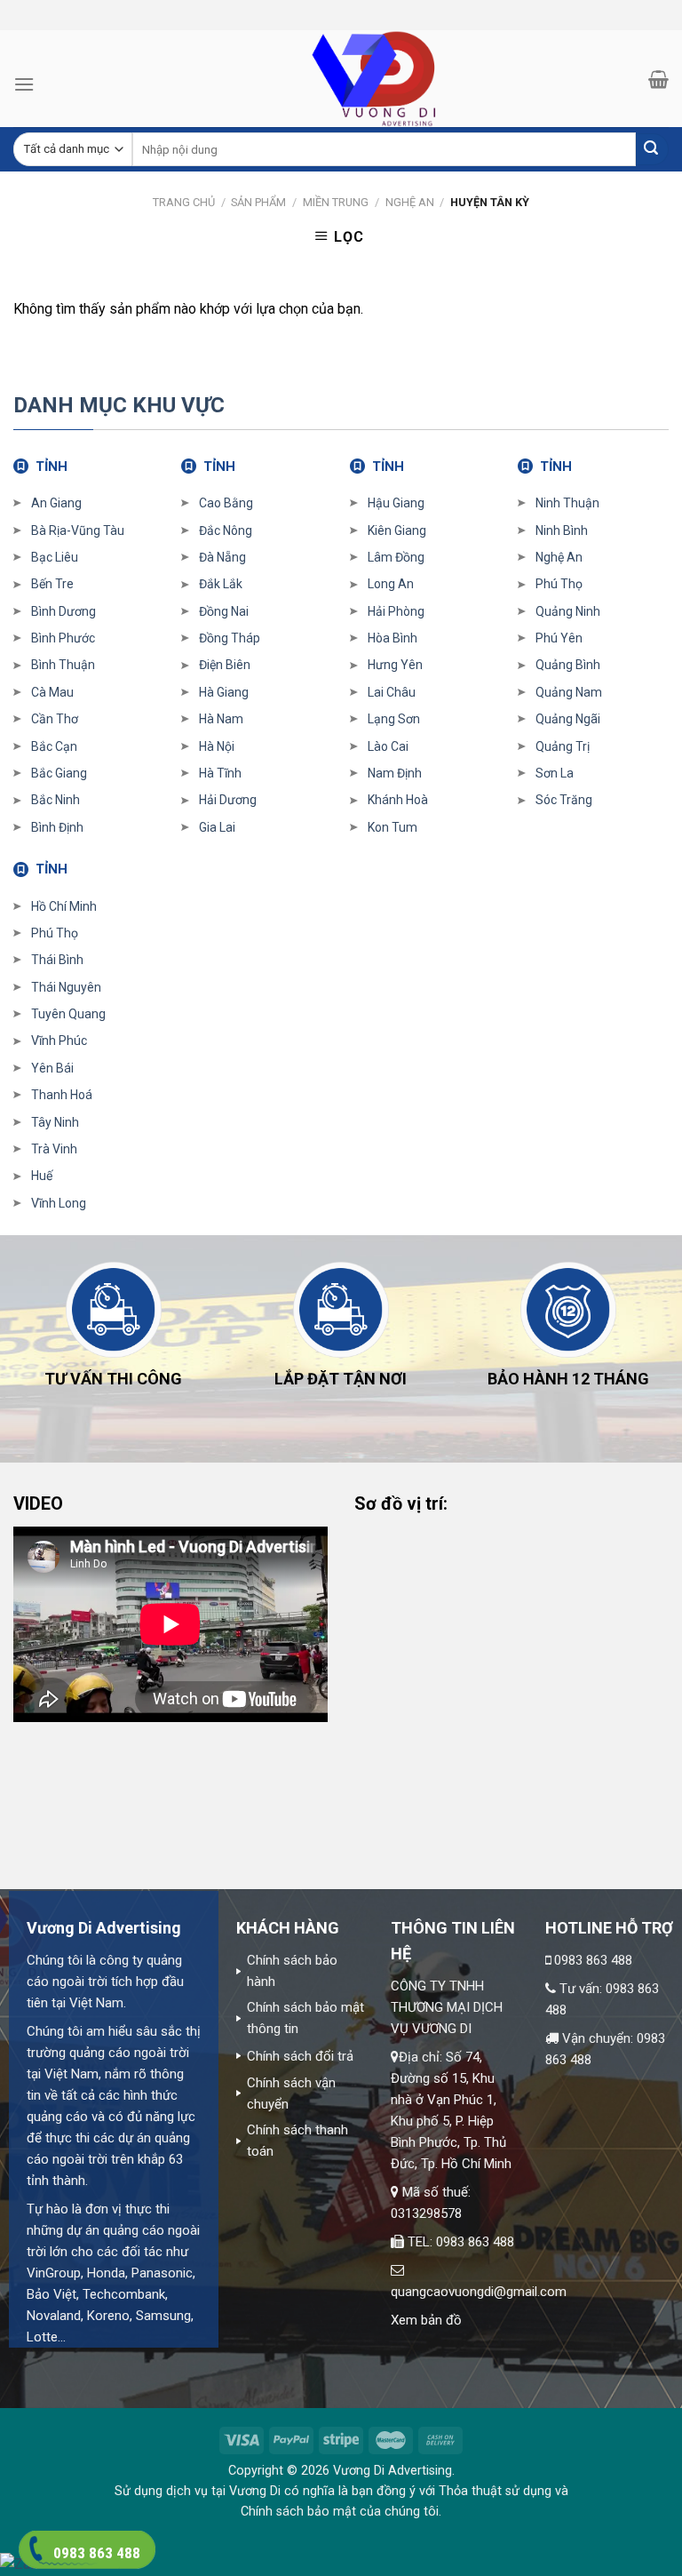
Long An (391, 584)
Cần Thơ (55, 719)
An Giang (56, 503)
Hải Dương (228, 800)
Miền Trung (336, 202)
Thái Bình (57, 960)
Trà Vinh (54, 1149)
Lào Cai (388, 746)
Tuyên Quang (68, 1014)
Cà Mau (52, 692)
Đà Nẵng (222, 557)
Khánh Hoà (398, 800)
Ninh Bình (562, 530)
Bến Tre (52, 584)
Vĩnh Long (59, 1203)
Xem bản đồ (426, 2320)
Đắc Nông (226, 530)
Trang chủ (184, 202)
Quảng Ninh (568, 611)
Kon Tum (393, 827)
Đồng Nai (224, 611)
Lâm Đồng (396, 557)
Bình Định (57, 827)
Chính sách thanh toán (297, 2141)
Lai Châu (392, 692)
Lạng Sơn (394, 719)
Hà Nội (217, 746)
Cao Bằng (226, 503)
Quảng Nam (569, 692)
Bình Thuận (63, 665)
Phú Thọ (559, 584)
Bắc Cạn (54, 746)
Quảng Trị (563, 746)
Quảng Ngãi (568, 719)
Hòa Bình (393, 638)
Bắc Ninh (56, 800)
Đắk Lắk (221, 584)
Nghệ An (410, 202)
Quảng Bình (568, 665)
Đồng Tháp (230, 638)
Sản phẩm (258, 202)
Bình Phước (63, 638)
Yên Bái (52, 1068)
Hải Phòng (396, 611)
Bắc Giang (59, 773)
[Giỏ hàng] (658, 79)
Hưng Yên (395, 665)
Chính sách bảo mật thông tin (305, 2018)
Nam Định (395, 773)
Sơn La (555, 773)
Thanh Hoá (62, 1095)
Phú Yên (559, 638)
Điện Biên (225, 665)
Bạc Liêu (55, 557)
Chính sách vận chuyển (291, 2093)
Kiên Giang (397, 530)
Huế (42, 1176)
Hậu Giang (396, 503)
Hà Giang (224, 692)
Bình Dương (63, 611)
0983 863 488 (593, 1960)
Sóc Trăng (564, 800)
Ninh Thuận (567, 503)
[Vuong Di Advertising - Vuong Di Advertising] (341, 79)
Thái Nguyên (66, 987)
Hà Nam (221, 719)
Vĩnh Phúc (59, 1041)
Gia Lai (217, 827)
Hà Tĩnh (220, 773)
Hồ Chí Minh (64, 906)
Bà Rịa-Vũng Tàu (78, 530)
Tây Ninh (55, 1122)
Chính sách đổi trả (300, 2056)
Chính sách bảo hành (292, 1971)
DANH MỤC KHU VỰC (119, 405)
